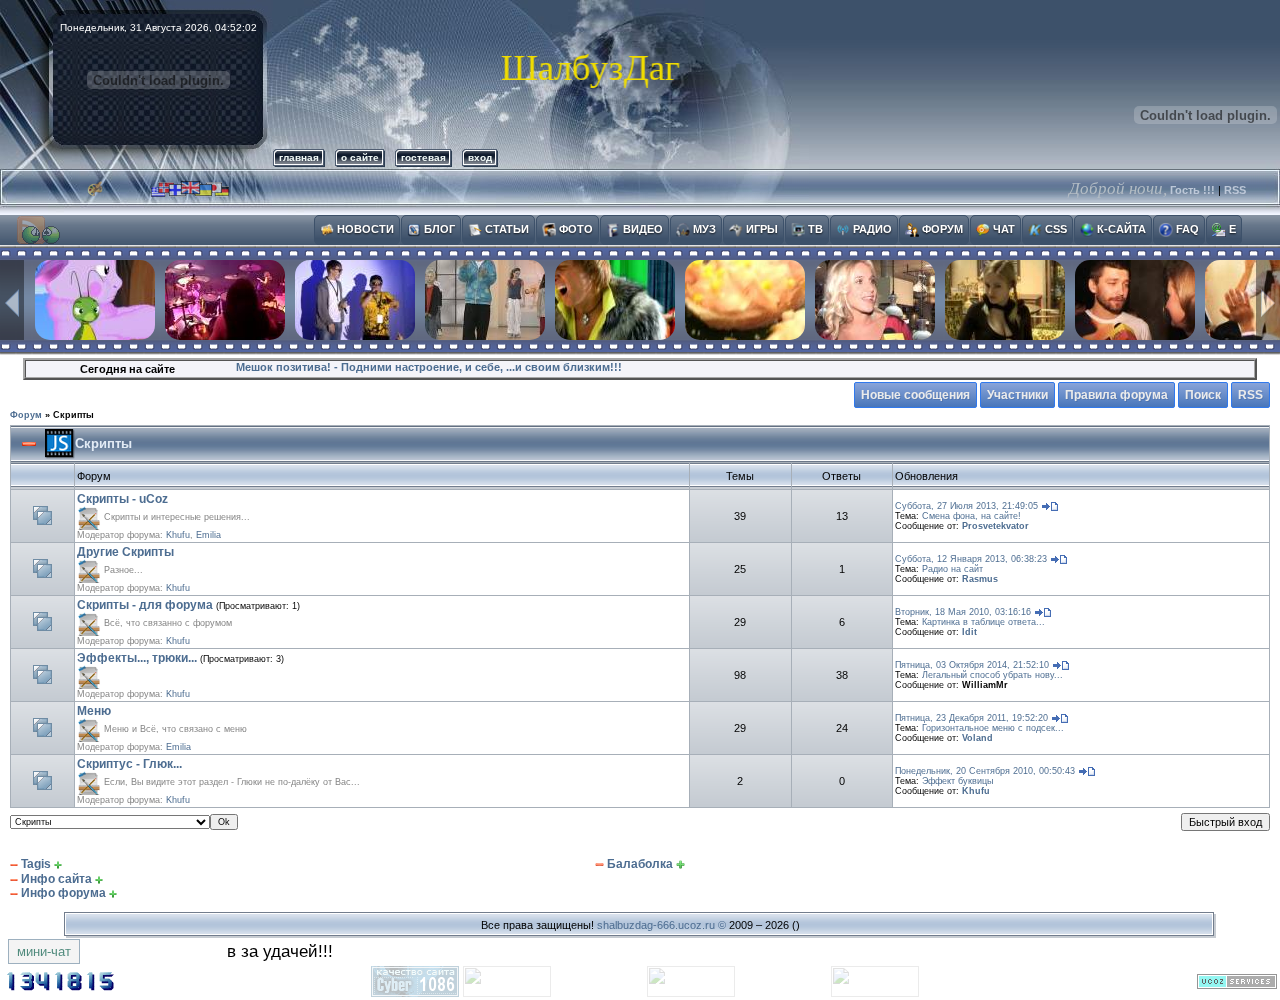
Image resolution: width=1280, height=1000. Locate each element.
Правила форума (1116, 395)
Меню (94, 711)
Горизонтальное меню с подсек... (993, 728)
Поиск (1203, 395)
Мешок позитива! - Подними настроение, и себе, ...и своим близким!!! (429, 367)
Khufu (178, 535)
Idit (969, 632)
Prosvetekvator (995, 526)
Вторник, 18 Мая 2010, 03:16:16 (963, 612)
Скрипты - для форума (145, 605)
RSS (1235, 190)
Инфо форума (63, 893)
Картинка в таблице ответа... (983, 622)
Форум (26, 415)
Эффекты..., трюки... (137, 658)
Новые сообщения (915, 395)
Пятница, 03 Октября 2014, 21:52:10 (972, 665)
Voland (977, 738)
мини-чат (44, 951)
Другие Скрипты (125, 552)
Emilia (208, 535)
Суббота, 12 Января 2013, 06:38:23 (971, 559)
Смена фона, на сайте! (971, 516)
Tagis (36, 864)
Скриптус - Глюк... (129, 764)
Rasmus (980, 579)
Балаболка (640, 864)
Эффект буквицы (957, 781)
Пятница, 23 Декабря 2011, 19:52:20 (971, 718)
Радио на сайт (952, 569)
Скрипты (73, 415)
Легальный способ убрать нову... (992, 675)
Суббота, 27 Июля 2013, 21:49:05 (966, 506)
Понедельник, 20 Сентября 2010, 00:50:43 (985, 771)
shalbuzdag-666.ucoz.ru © (661, 925)
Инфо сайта (56, 879)
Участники (1017, 395)
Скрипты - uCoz (122, 499)
